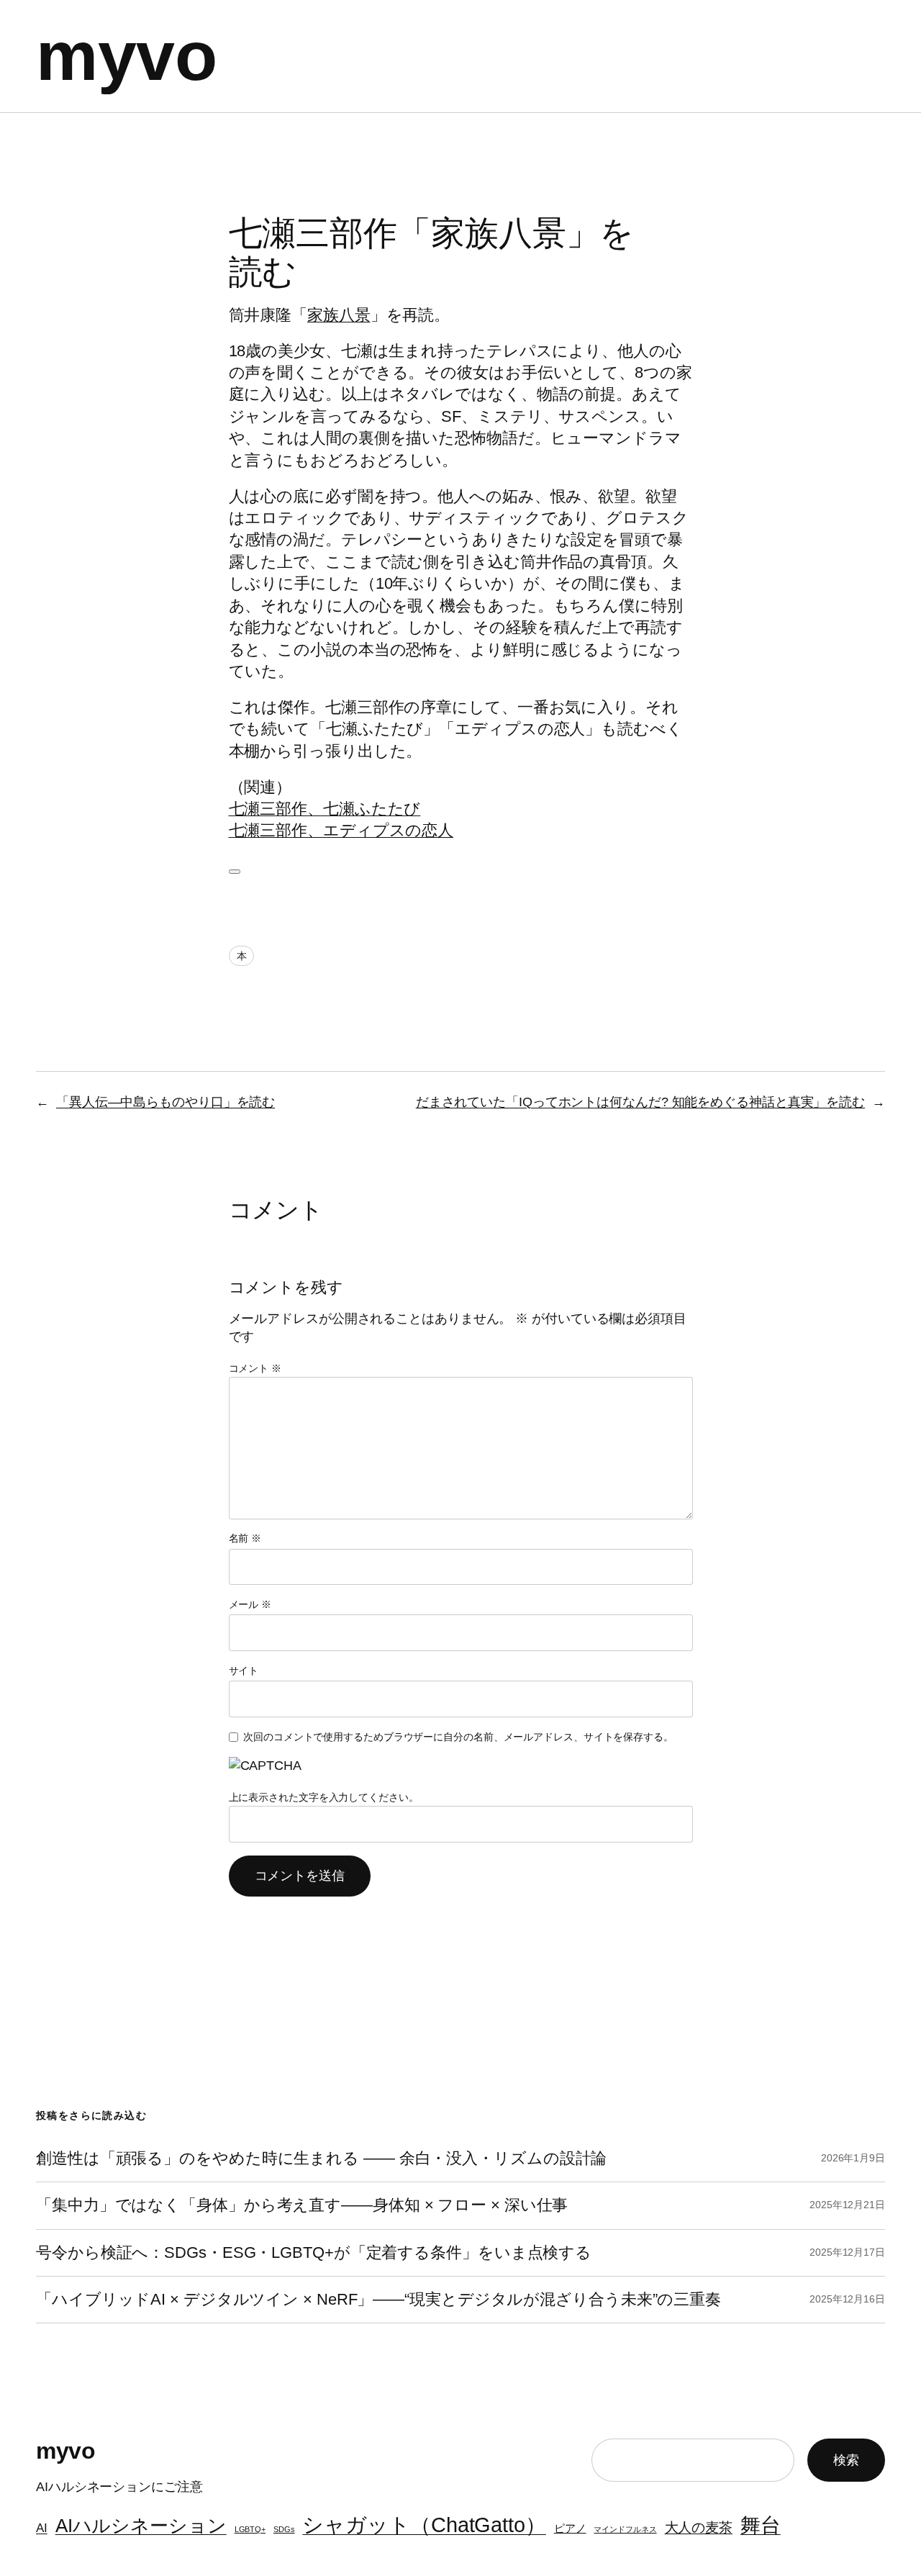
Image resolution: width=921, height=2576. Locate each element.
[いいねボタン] (235, 872)
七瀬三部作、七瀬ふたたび (325, 809)
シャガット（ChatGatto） (424, 2525)
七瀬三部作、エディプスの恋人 (341, 830)
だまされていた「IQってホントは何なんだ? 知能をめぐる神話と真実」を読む (640, 1102)
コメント (255, 1368)
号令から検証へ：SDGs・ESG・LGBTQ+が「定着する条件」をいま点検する (314, 2253)
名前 (245, 1538)
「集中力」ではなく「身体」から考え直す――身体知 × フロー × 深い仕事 (302, 2205)
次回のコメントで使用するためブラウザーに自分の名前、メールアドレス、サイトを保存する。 (458, 1737)
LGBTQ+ (250, 2529)
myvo (126, 56)
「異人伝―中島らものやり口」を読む (165, 1102)
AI (42, 2528)
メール (250, 1604)
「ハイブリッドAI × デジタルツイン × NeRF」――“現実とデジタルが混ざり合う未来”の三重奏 (378, 2300)
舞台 (761, 2525)
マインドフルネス (625, 2529)
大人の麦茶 (699, 2527)
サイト (244, 1671)
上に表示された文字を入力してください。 (324, 1797)
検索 (846, 2460)
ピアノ (570, 2528)
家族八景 (339, 315)
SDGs (284, 2529)
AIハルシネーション (141, 2526)
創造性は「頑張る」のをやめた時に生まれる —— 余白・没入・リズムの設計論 (321, 2159)
